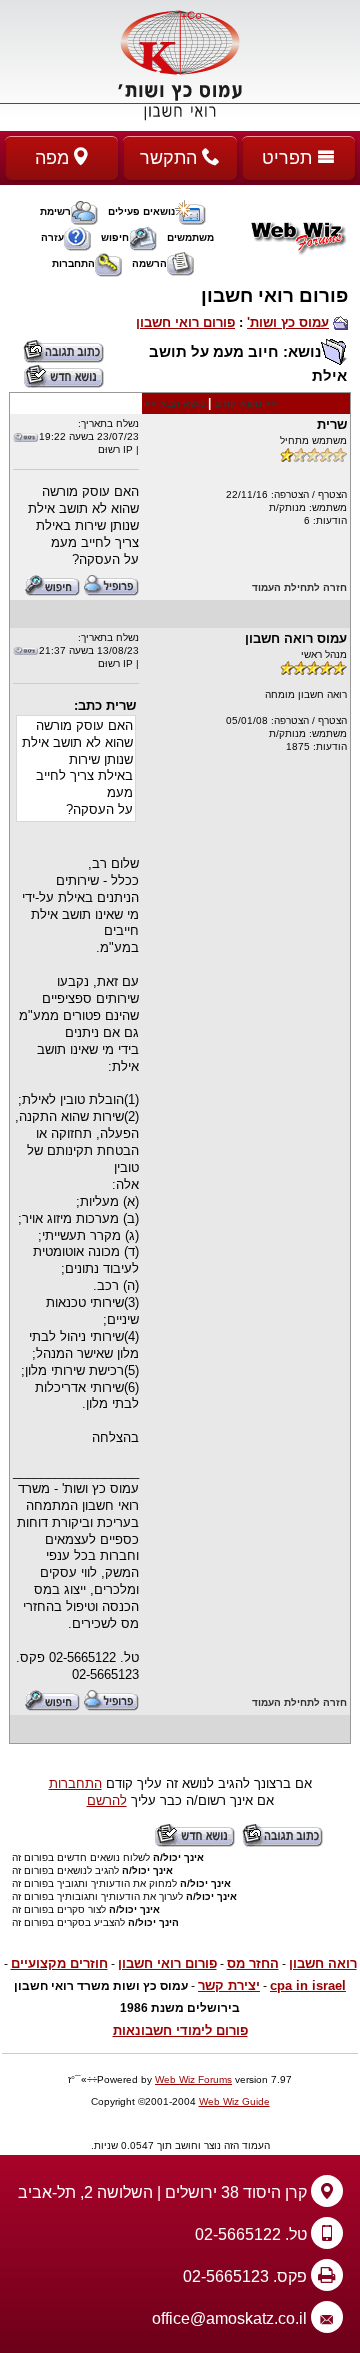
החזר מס (253, 1963)
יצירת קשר (229, 1985)
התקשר (171, 158)
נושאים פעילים (141, 211)
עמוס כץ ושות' (288, 322)
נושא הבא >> (175, 403)
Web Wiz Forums (193, 2079)
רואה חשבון (323, 1963)
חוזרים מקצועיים (59, 1963)
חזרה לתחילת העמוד (299, 587)
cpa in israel (308, 1985)
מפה (54, 158)
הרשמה (149, 263)
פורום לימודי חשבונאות (180, 2030)
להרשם (107, 1800)
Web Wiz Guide (234, 2101)
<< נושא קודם (245, 403)
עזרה (52, 237)
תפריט (289, 158)
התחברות (73, 263)
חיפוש (115, 237)
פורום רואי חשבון (185, 322)
